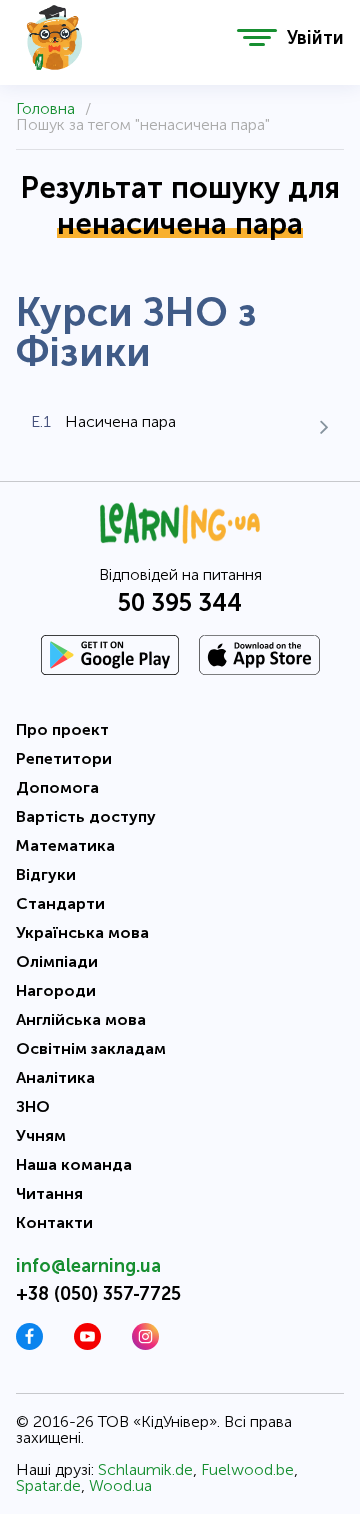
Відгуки (46, 874)
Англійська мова (81, 1019)
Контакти (54, 1222)
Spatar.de (48, 1485)
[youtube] (87, 1344)
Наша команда (74, 1164)
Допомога (57, 787)
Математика (65, 845)
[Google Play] (110, 655)
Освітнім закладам (91, 1048)
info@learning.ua (88, 1266)
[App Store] (259, 655)
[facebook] (29, 1344)
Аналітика (55, 1077)
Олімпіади (57, 961)
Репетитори (64, 758)
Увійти (315, 38)
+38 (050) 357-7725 (98, 1294)
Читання (49, 1193)
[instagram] (145, 1344)
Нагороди (56, 990)
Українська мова (82, 932)
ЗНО (33, 1106)
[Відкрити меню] (257, 37)
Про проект (62, 729)
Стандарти (60, 903)
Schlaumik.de (145, 1469)
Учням (41, 1135)
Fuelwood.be (247, 1469)
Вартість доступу (86, 816)
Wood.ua (120, 1485)
